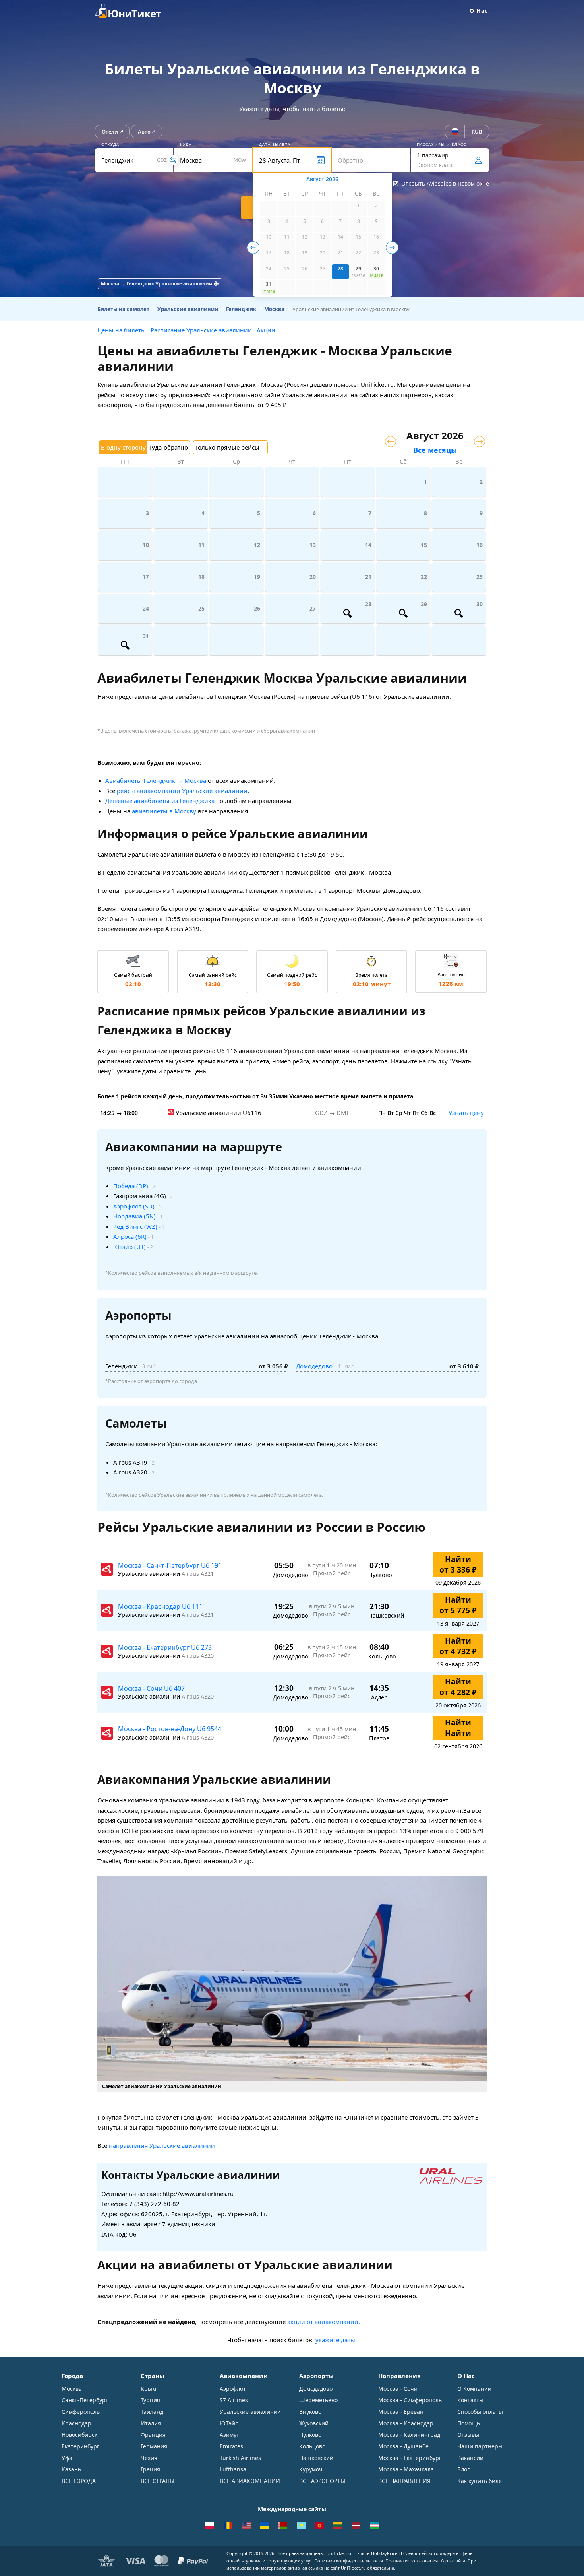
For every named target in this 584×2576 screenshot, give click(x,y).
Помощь (469, 2423)
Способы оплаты (480, 2412)
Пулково (310, 2435)
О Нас (479, 11)
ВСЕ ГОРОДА (79, 2481)
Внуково (310, 2412)
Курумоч (311, 2469)
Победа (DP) (131, 1186)
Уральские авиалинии (250, 2412)
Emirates (231, 2446)
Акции (266, 330)
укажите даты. (336, 2340)
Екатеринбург (80, 2446)
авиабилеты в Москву (164, 811)
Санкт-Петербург (85, 2400)
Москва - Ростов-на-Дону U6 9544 (170, 1729)
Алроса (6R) (130, 1236)
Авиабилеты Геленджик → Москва (156, 780)
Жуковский (314, 2423)
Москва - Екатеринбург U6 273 (165, 1647)
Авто (144, 132)
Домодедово (314, 1366)
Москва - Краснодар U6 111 (160, 1606)
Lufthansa (233, 2469)
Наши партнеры (480, 2446)
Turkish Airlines (240, 2458)
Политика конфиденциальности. (349, 2561)
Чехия (149, 2458)
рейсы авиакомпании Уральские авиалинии (182, 791)
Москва (72, 2389)
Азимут (229, 2435)
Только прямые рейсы (227, 447)
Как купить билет (481, 2481)
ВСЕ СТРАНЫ (158, 2481)
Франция (153, 2435)
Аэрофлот (233, 2389)
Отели (110, 132)
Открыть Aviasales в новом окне (445, 183)
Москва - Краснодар (406, 2423)
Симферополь (81, 2412)
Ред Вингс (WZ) (135, 1226)
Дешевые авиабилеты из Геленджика (160, 801)
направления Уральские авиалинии (162, 2145)
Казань (71, 2469)
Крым (148, 2389)
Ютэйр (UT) (130, 1247)
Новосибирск (79, 2435)
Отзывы (468, 2435)
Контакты (470, 2400)
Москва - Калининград (409, 2435)
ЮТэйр (229, 2423)
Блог (463, 2469)
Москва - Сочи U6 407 (151, 1688)
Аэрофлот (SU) (134, 1206)
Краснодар (76, 2423)
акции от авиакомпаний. (324, 2322)
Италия (151, 2423)
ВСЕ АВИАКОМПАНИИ (250, 2481)
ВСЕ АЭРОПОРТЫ (322, 2481)
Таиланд (152, 2412)
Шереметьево (318, 2400)
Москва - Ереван (401, 2412)
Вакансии (470, 2458)
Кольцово (312, 2446)
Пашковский (316, 2458)
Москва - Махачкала (406, 2469)
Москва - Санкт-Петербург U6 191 (170, 1565)
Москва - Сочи (398, 2389)
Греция (150, 2469)
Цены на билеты (122, 330)
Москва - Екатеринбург (410, 2458)
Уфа (67, 2458)
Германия (154, 2446)
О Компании (474, 2389)
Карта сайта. (453, 2561)
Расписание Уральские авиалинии (201, 330)
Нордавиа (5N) (134, 1216)
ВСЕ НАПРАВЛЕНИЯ (404, 2481)
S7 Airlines (234, 2400)
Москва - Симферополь (410, 2400)
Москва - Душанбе (403, 2446)
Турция (150, 2400)
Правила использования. (412, 2561)
